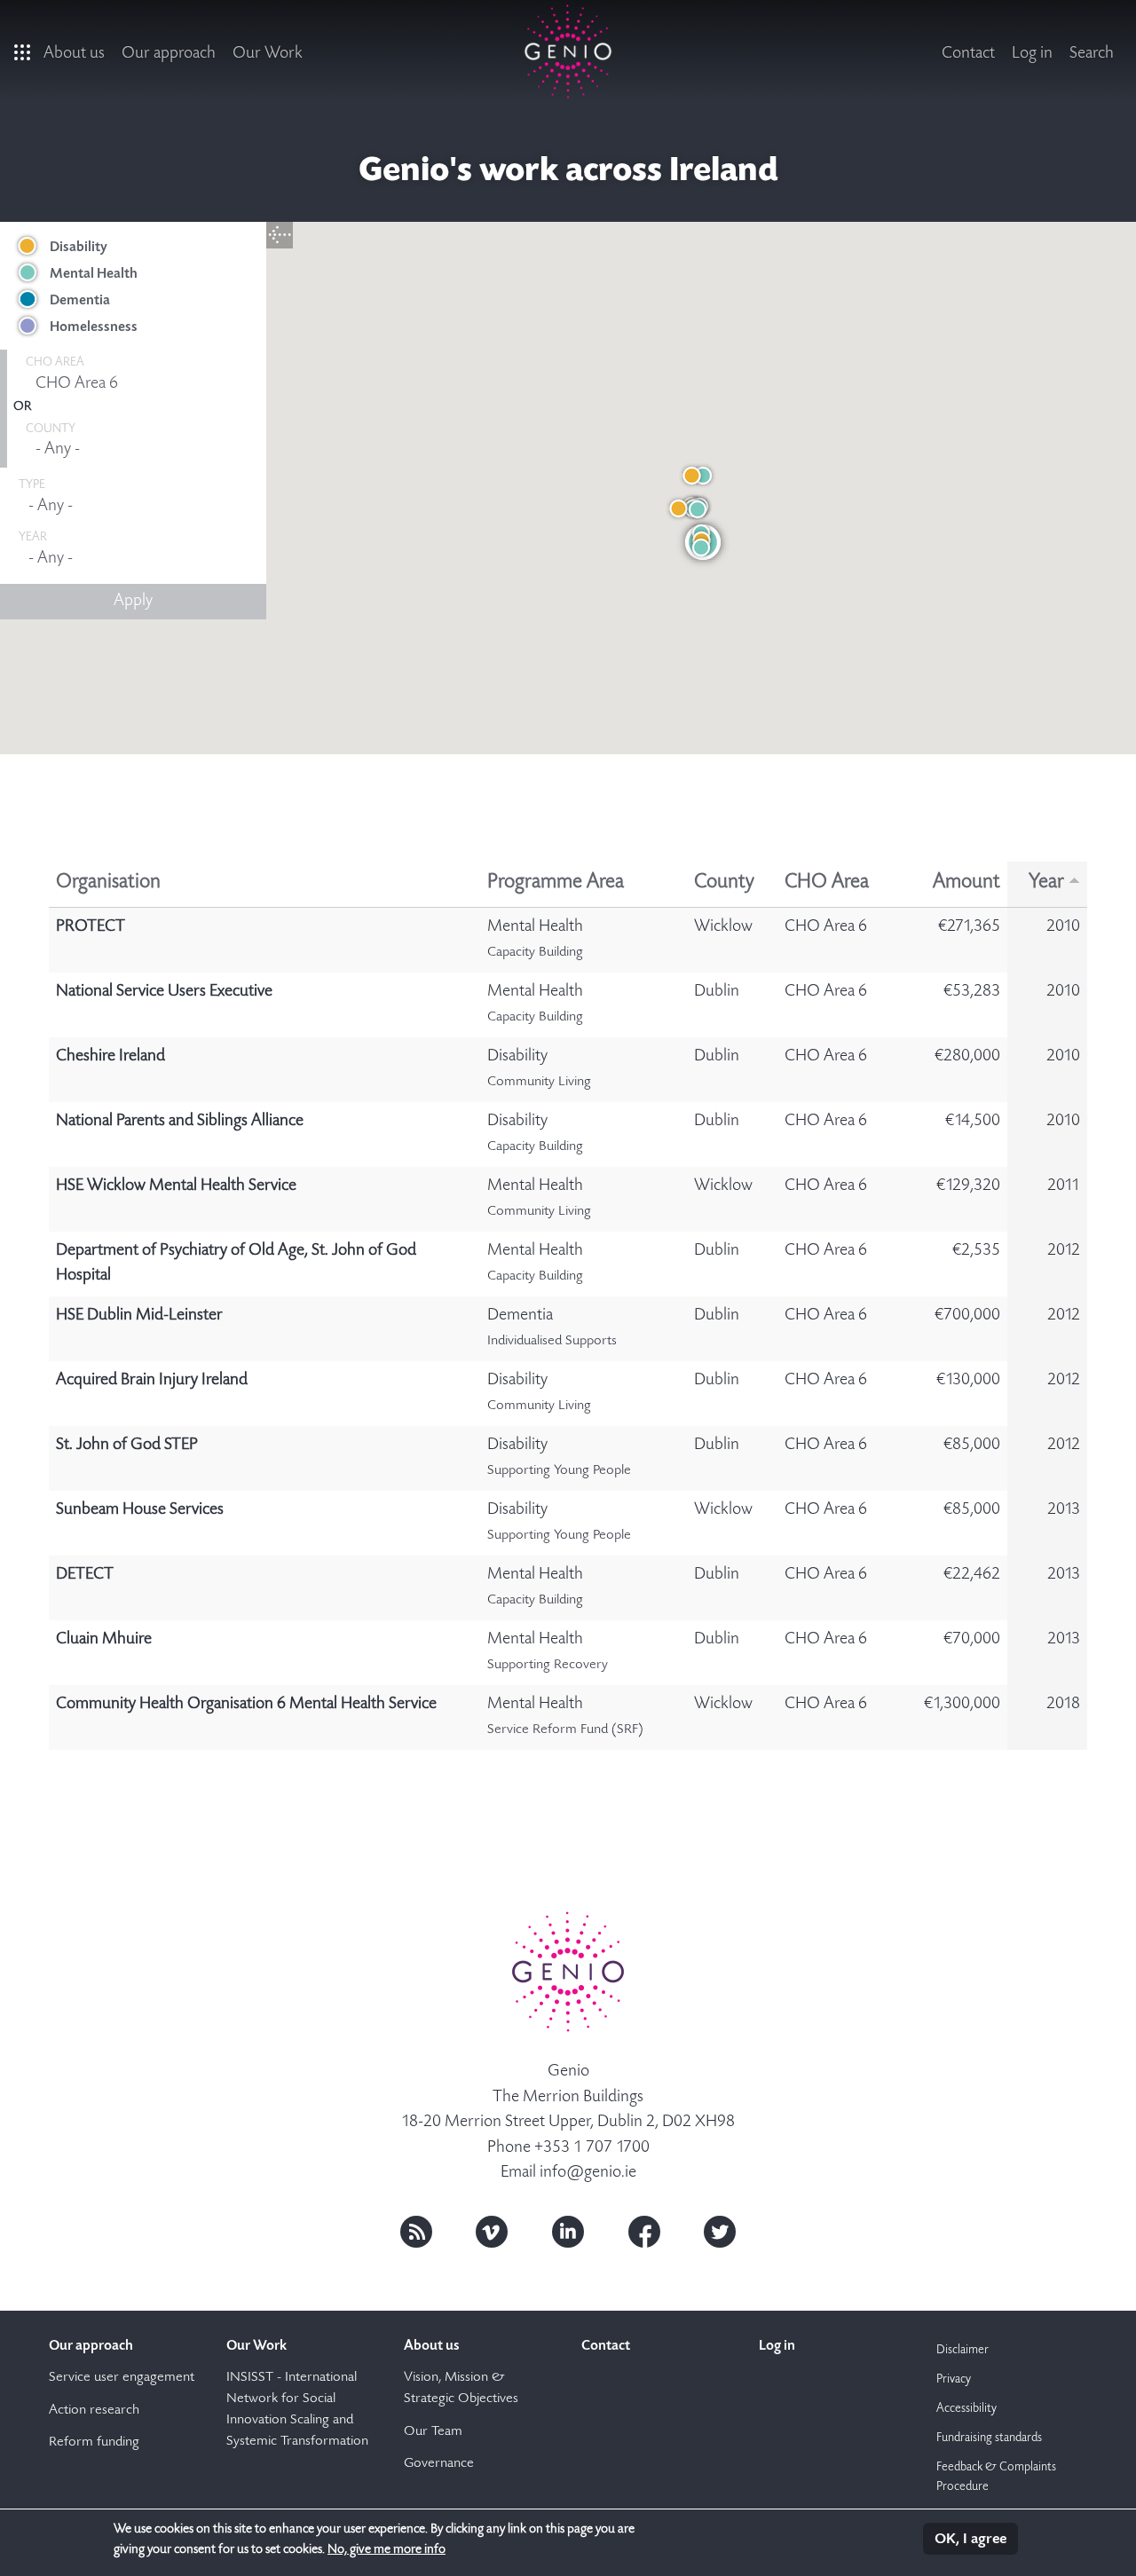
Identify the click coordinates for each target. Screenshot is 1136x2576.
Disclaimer (962, 2351)
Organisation (108, 883)
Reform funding (94, 2443)
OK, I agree (970, 2540)
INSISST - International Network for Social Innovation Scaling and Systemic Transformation (297, 2410)
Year (1046, 883)
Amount (966, 883)
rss (416, 2232)
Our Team (433, 2432)
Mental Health (94, 274)
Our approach (169, 54)
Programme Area (556, 883)
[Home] (568, 51)
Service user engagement (122, 2378)
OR (22, 407)
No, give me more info (387, 2550)
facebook (644, 2232)
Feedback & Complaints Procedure (996, 2478)
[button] (698, 509)
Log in (1032, 54)
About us (74, 54)
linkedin (568, 2232)
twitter (720, 2232)
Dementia (80, 301)
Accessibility (966, 2409)
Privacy (954, 2380)
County (724, 883)
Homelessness (94, 327)
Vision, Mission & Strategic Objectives (461, 2389)
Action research (94, 2411)
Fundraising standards (989, 2438)
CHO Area (827, 883)
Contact (968, 54)
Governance (439, 2464)
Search (1092, 54)
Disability (79, 248)
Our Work (268, 54)
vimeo (492, 2232)
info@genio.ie (588, 2173)
